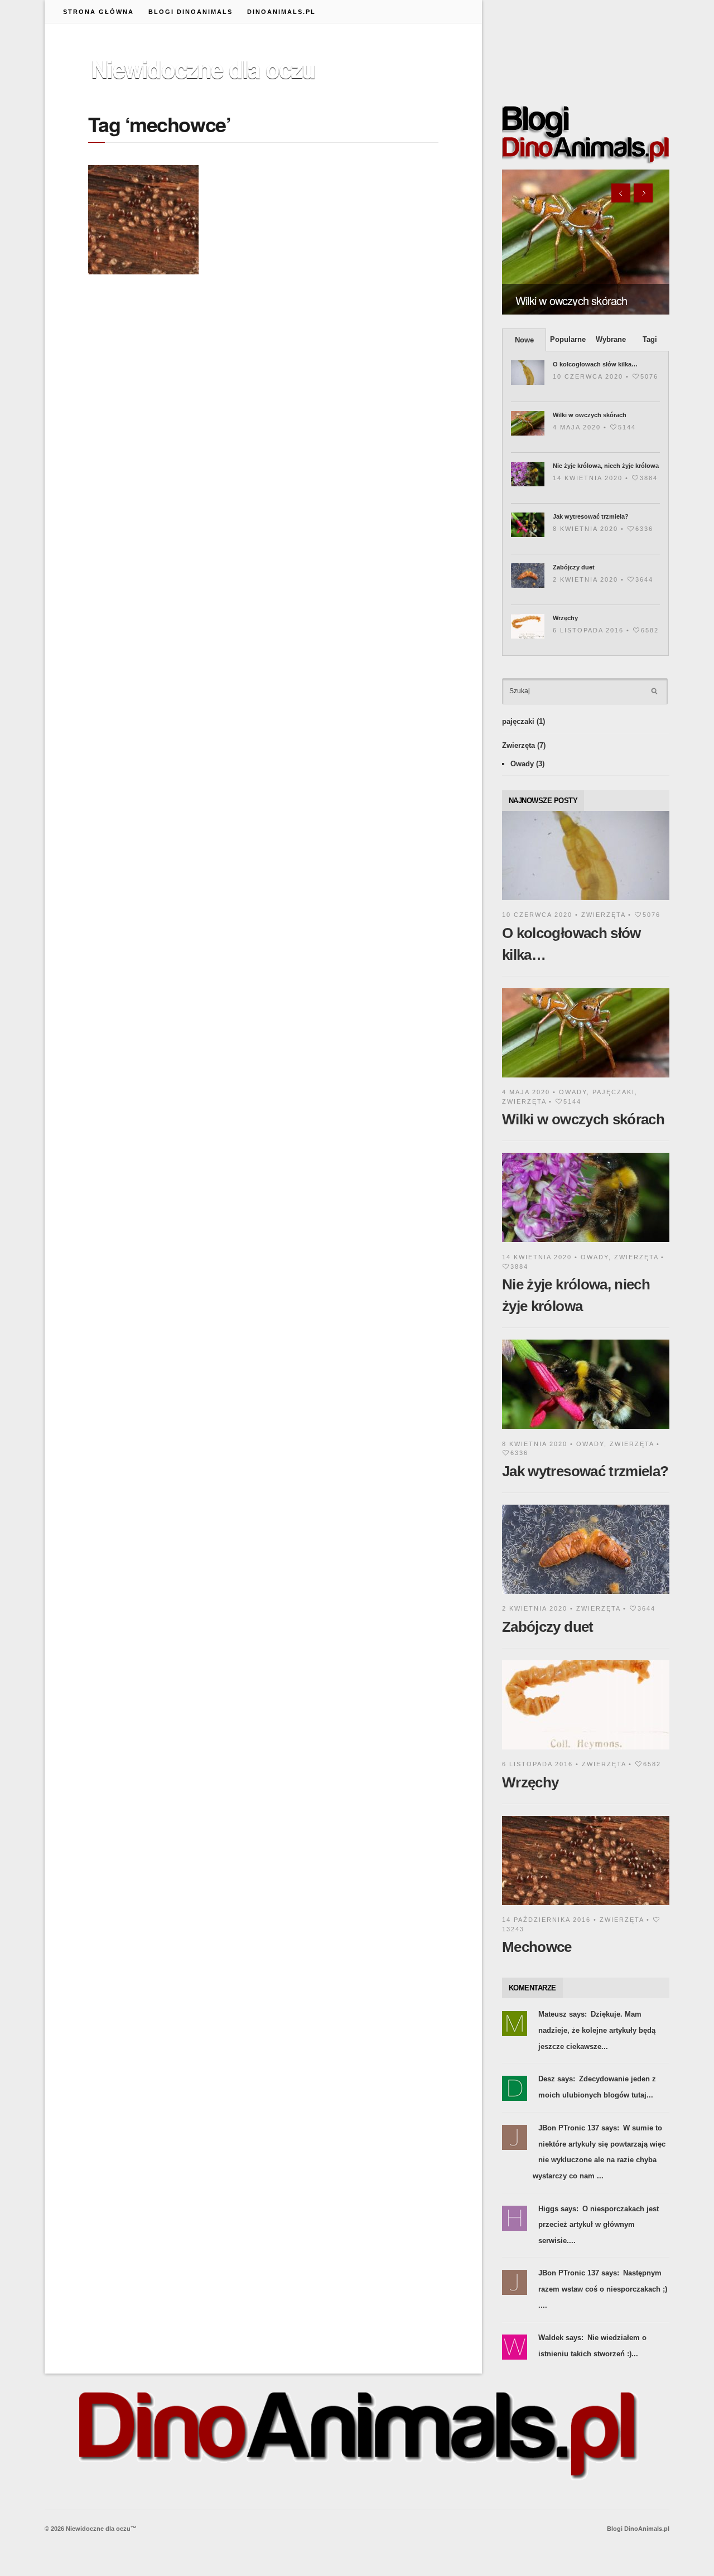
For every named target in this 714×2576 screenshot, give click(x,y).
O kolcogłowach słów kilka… (595, 364)
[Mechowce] (586, 1907)
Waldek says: (561, 2338)
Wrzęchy (565, 618)
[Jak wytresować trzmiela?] (586, 1431)
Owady (522, 764)
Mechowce (537, 1947)
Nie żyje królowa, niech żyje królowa (606, 466)
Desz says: (557, 2079)
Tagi (650, 339)
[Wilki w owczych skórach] (586, 242)
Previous (621, 193)
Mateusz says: (563, 2014)
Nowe (524, 340)
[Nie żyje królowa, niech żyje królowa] (586, 1244)
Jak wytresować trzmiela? (591, 516)
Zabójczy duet (574, 567)
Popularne (568, 339)
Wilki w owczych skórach (571, 300)
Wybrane (611, 339)
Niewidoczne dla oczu (203, 69)
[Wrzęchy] (586, 1751)
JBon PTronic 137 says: (579, 2128)
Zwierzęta (518, 745)
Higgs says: (558, 2209)
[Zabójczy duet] (586, 1596)
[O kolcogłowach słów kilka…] (586, 902)
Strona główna (98, 12)
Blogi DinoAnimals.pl (638, 2529)
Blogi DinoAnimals (190, 12)
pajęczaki (518, 721)
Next (643, 193)
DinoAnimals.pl (281, 12)
